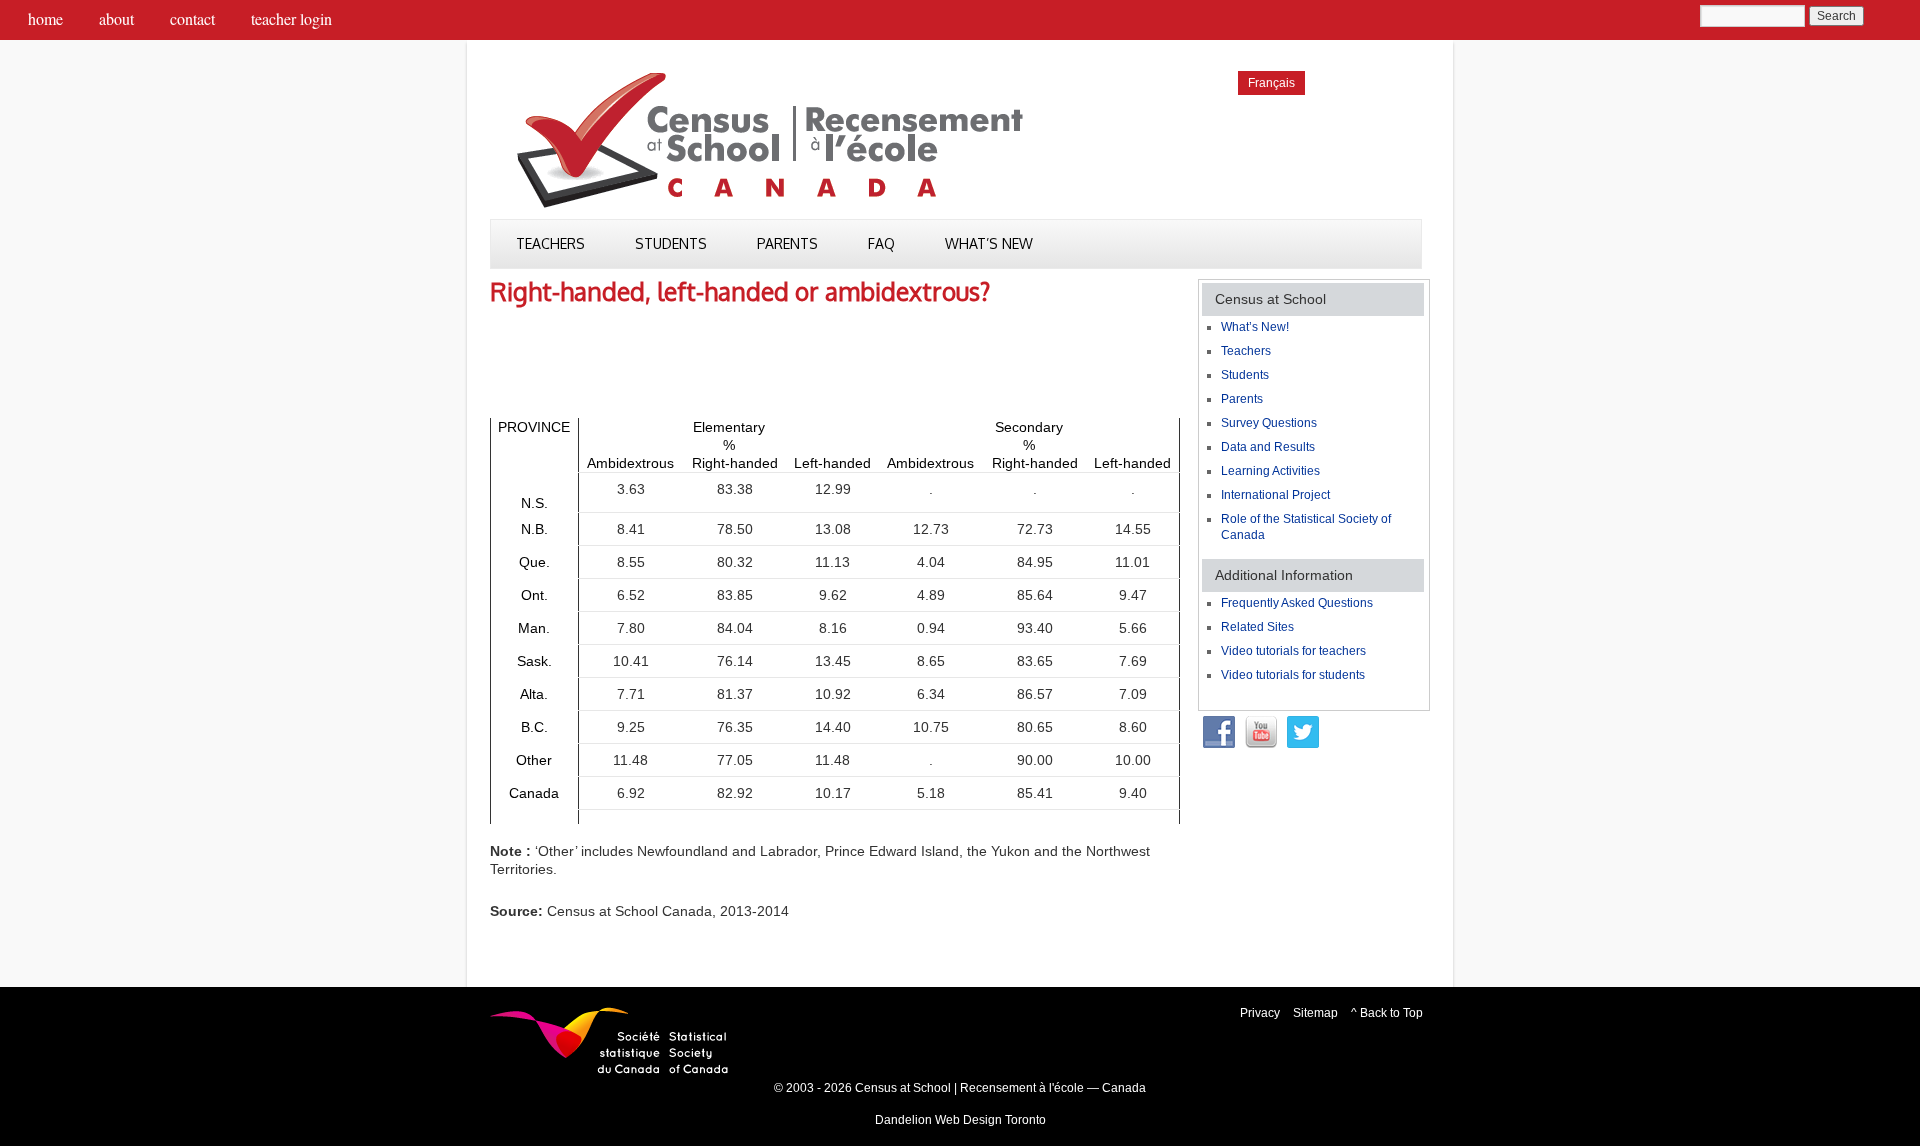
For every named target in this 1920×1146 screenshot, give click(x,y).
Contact (192, 18)
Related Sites (1257, 627)
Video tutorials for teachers (1293, 651)
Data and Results (1268, 447)
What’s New (989, 243)
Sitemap (1315, 1013)
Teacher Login (291, 18)
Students (671, 243)
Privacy (1260, 1013)
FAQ (881, 243)
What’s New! (1255, 327)
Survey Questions (1269, 423)
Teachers (550, 243)
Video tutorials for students (1293, 675)
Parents (787, 243)
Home (45, 18)
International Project (1275, 495)
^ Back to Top (1387, 1013)
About (116, 18)
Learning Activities (1270, 471)
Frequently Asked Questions (1297, 603)
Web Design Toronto (990, 1120)
